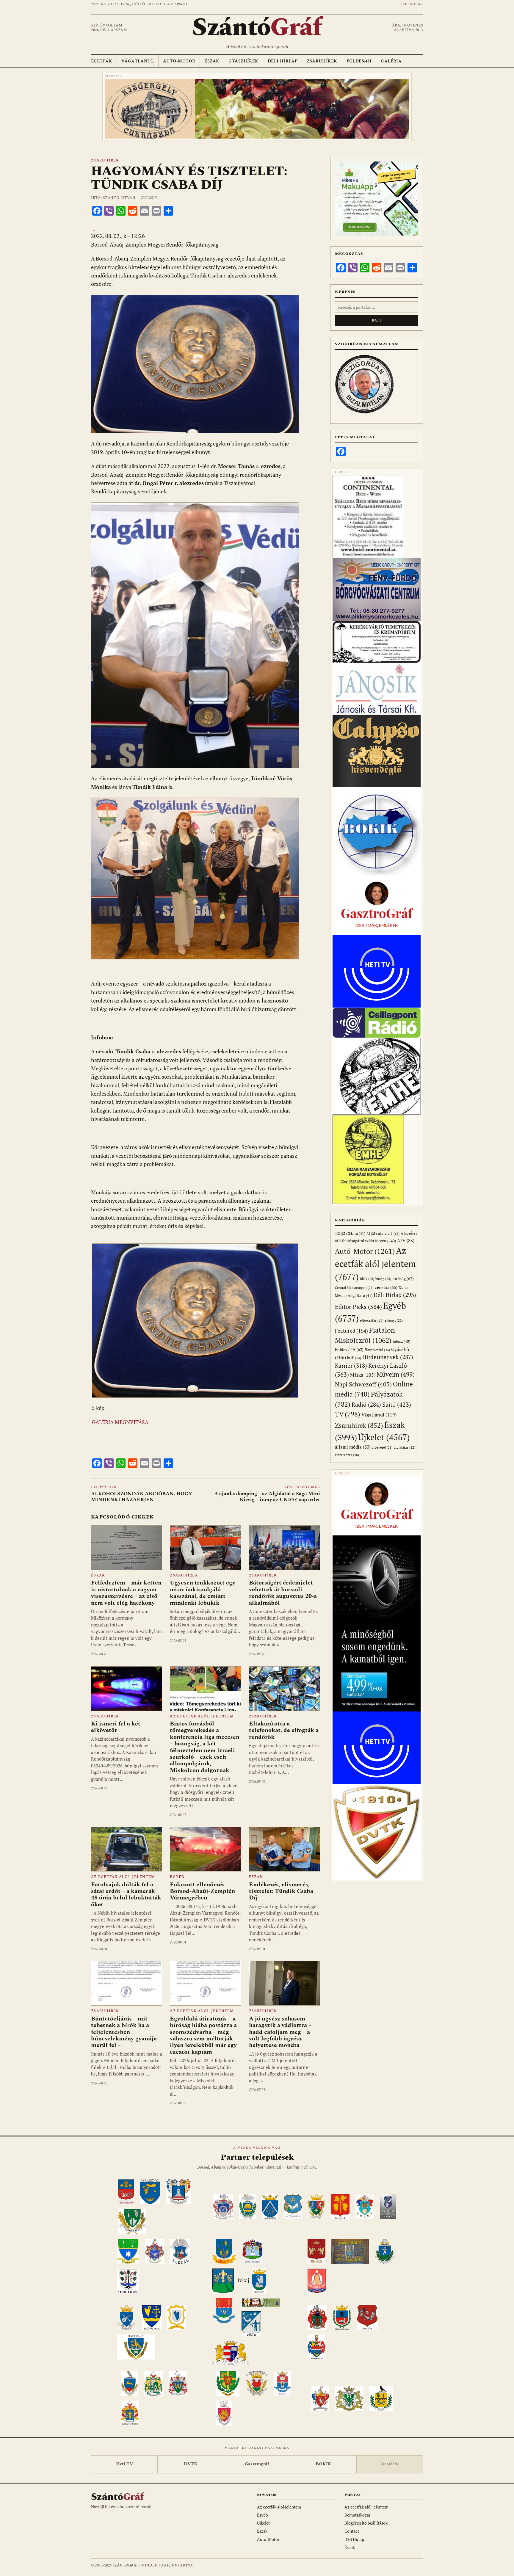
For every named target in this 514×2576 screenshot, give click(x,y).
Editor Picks (358, 1307)
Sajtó (397, 1404)
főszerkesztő (377, 1350)
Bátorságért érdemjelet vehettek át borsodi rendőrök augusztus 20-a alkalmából (283, 1593)
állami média (353, 1447)
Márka (363, 1375)
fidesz (401, 1341)
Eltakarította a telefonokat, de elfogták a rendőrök (284, 1730)
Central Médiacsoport (354, 1288)
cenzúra (386, 1287)
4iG (341, 1234)
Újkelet (384, 1437)
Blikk (367, 1279)
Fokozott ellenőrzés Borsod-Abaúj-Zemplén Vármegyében (202, 1891)
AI (372, 1233)
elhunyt (394, 1320)
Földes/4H (359, 61)
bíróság (403, 1278)
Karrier (351, 1365)
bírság (383, 1279)
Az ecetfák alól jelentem (202, 1716)
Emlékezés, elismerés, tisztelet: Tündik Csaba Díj (281, 1891)
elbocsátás (372, 1320)
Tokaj (243, 2280)
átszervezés (347, 1455)
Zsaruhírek (322, 61)
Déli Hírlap (283, 61)
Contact (352, 2531)
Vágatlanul (138, 61)
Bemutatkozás (358, 2515)
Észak (212, 61)
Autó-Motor (179, 61)
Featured (351, 1331)
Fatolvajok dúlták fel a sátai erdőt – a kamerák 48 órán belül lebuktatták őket (126, 1895)
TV (348, 1414)
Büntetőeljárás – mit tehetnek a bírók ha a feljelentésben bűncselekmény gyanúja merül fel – (124, 2032)
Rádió (366, 1404)
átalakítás (405, 1447)
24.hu (357, 1233)
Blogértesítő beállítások (366, 2523)
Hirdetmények (388, 1357)
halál (354, 1358)
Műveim (396, 1374)
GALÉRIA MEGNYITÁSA (120, 1422)
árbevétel (382, 1447)
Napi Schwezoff (363, 1384)
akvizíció (389, 1233)
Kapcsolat (411, 4)
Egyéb (177, 1877)
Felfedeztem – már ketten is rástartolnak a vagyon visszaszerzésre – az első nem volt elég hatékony (126, 1593)
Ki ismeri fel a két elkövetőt (116, 1727)
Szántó (257, 28)
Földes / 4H (349, 1349)
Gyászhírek (243, 61)
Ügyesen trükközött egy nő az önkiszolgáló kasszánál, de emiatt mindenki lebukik (203, 1593)
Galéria (391, 61)
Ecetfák (102, 61)
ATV (406, 1241)
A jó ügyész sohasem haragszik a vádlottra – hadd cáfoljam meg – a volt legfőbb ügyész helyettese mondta (280, 2032)
